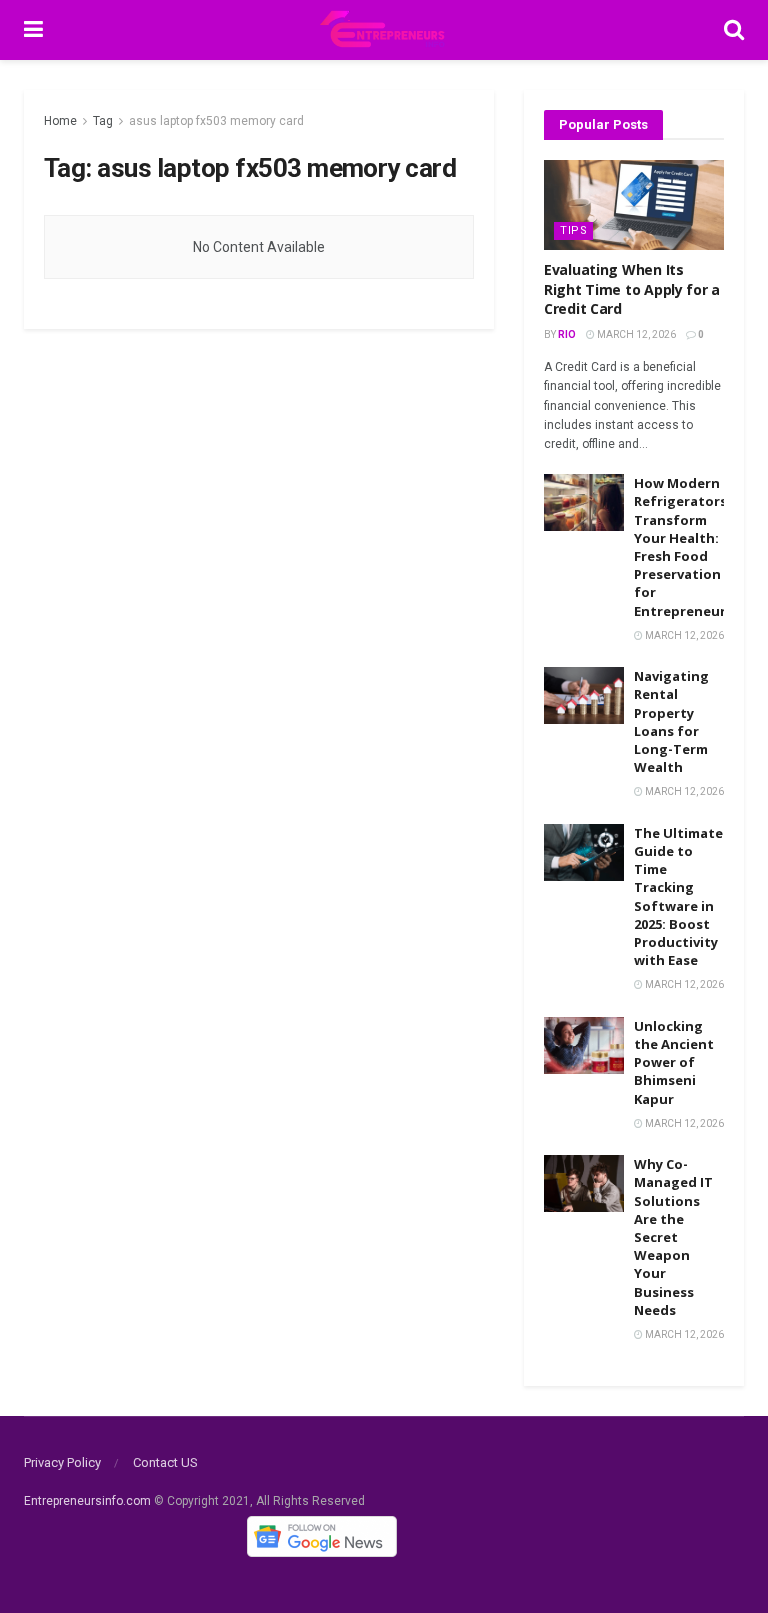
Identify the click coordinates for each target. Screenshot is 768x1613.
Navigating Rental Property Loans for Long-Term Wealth (671, 721)
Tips (573, 230)
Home (60, 121)
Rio (567, 334)
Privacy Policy (62, 1462)
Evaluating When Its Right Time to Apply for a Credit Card (632, 289)
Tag (103, 121)
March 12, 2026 (635, 334)
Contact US (165, 1462)
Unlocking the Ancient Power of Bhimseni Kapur (674, 1062)
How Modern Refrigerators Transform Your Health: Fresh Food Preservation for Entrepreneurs (683, 546)
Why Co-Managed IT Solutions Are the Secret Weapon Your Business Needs (673, 1237)
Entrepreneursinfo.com (87, 1501)
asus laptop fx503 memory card (216, 121)
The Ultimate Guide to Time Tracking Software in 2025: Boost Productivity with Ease (678, 896)
